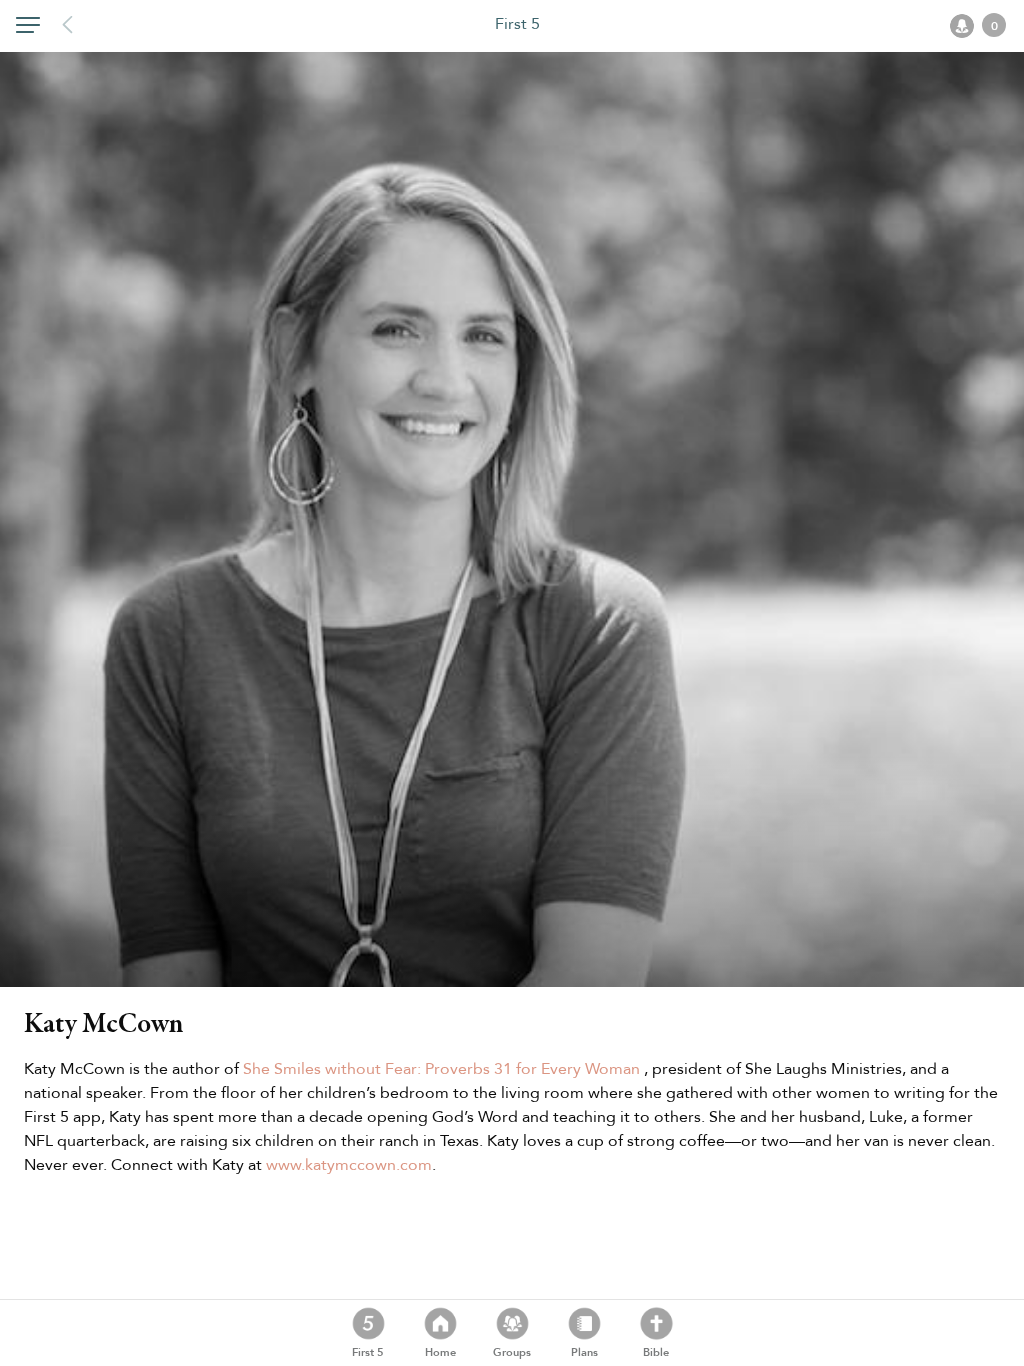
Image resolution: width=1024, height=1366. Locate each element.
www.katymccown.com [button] (349, 1165)
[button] (28, 29)
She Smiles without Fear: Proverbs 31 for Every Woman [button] (443, 1069)
